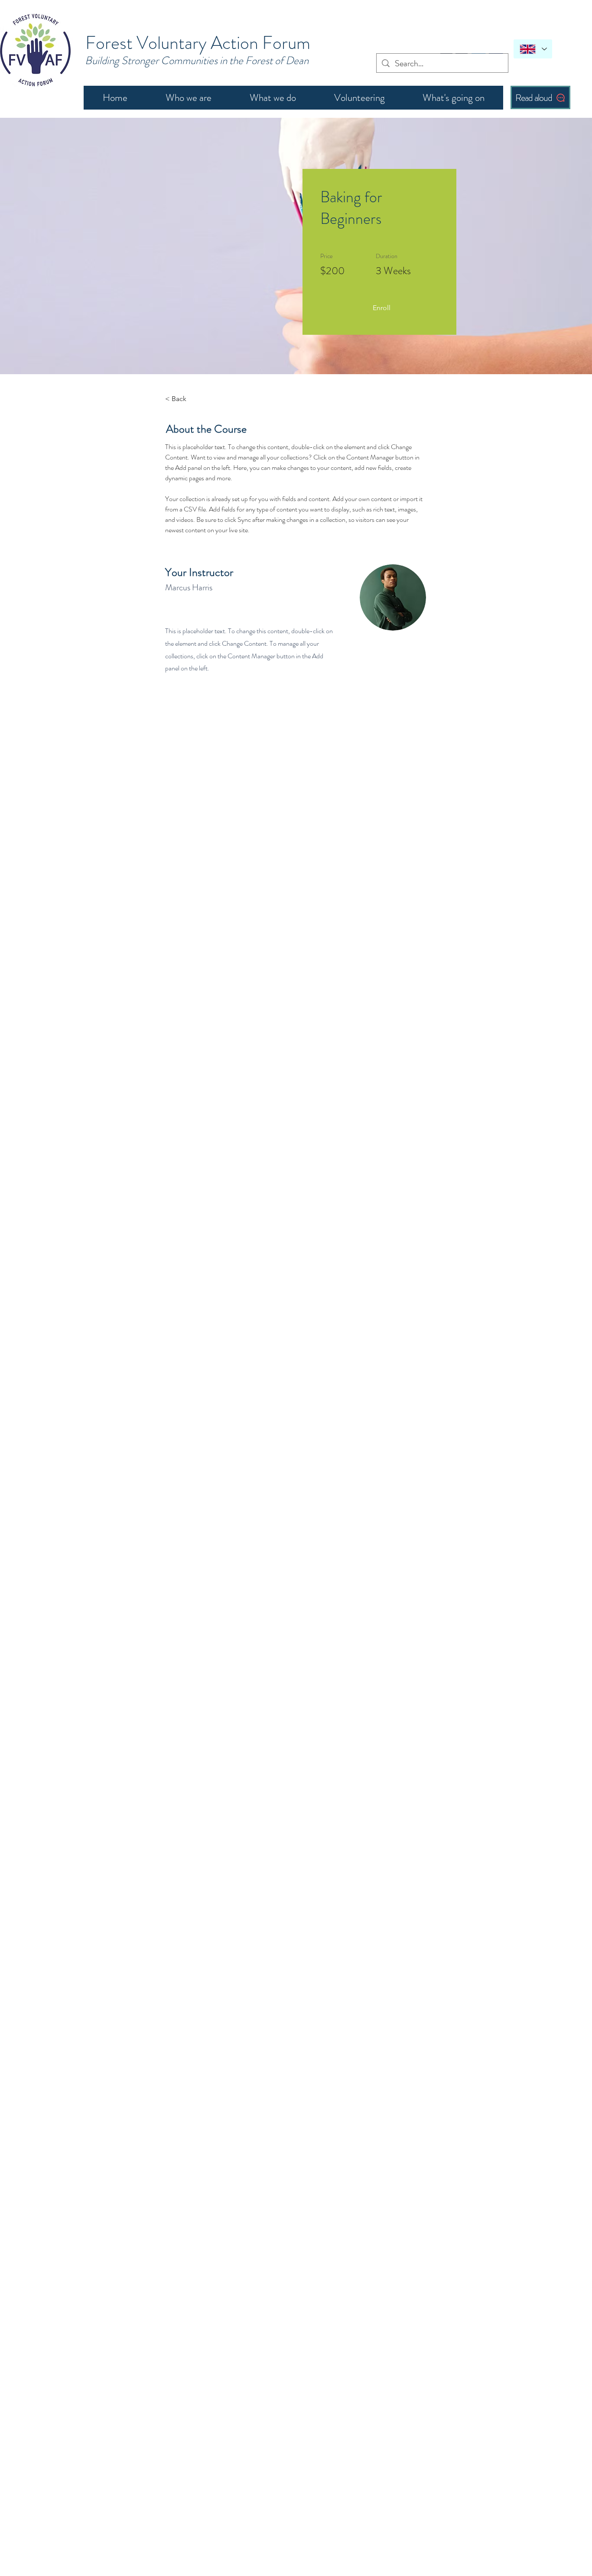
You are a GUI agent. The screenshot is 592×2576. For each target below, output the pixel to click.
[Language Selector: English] (533, 49)
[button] (381, 308)
